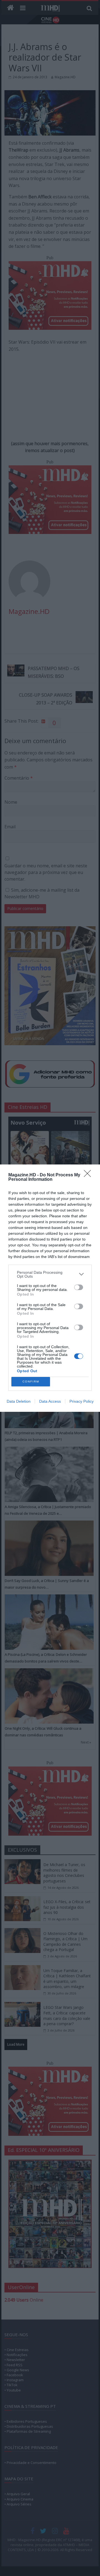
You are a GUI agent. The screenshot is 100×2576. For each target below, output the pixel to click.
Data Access (50, 1401)
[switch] (79, 1287)
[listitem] (50, 1274)
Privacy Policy (82, 1401)
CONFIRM (31, 1382)
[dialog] (50, 1288)
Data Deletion (19, 1401)
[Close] (89, 1175)
